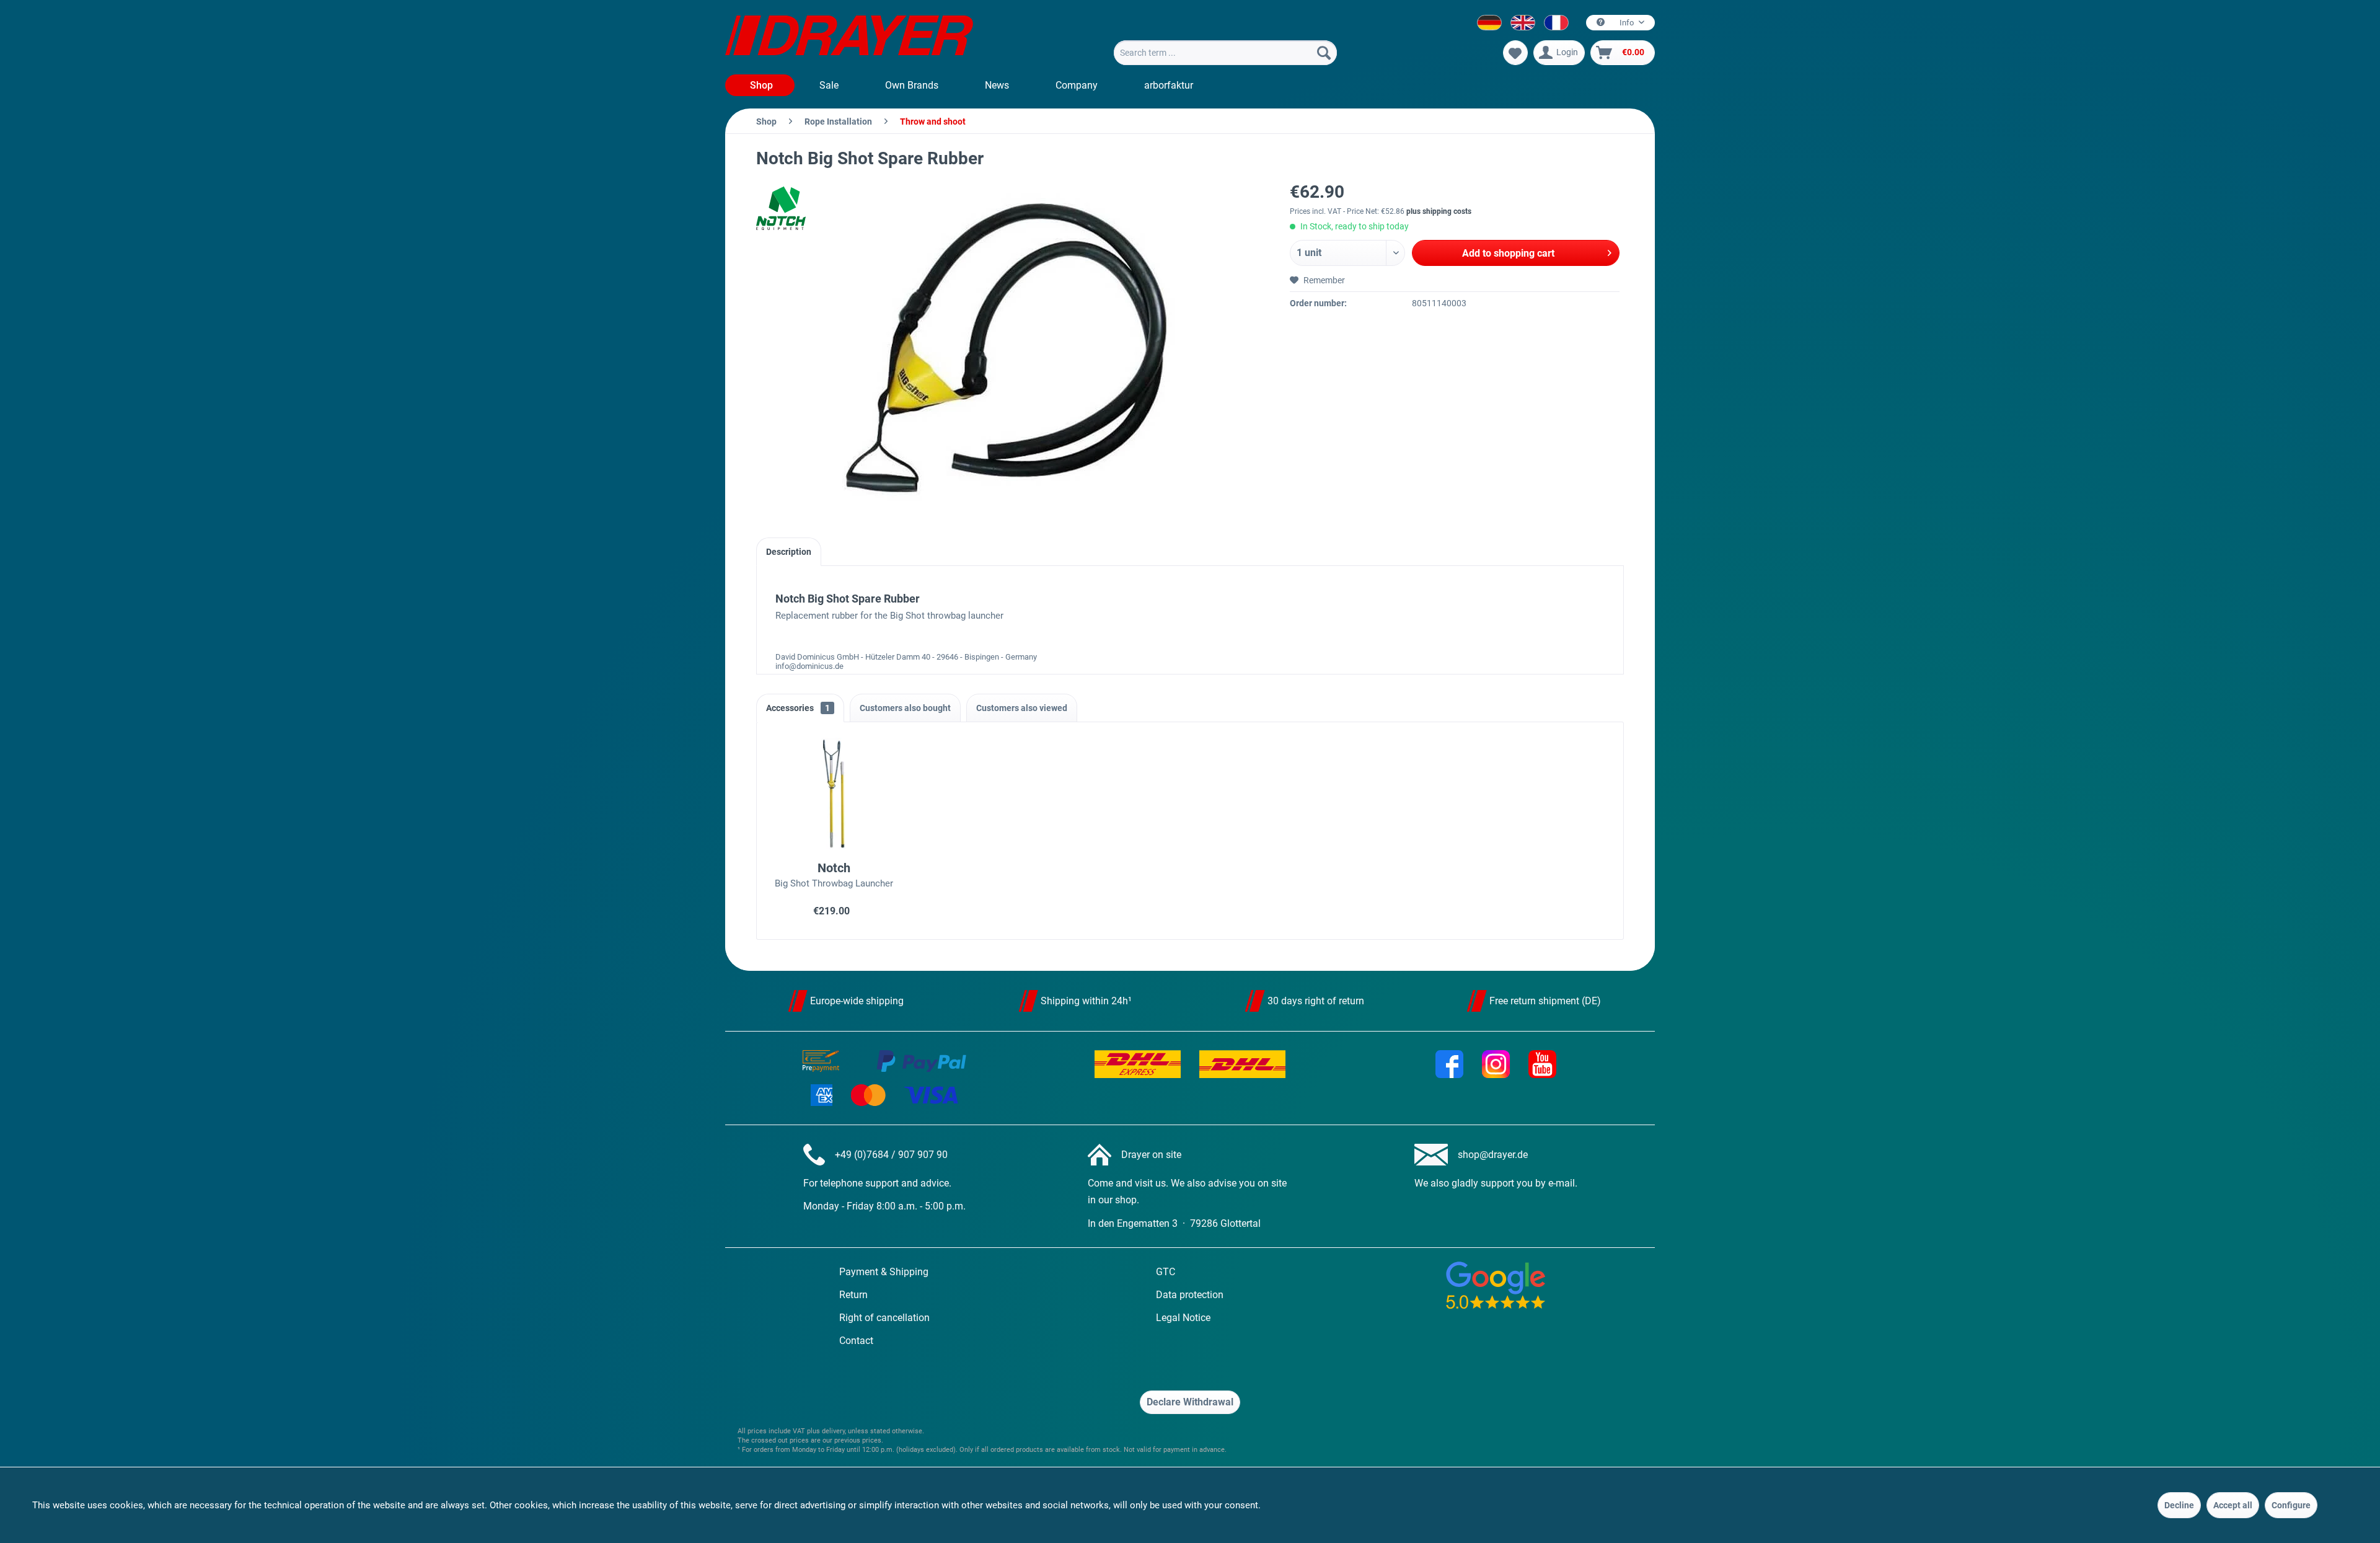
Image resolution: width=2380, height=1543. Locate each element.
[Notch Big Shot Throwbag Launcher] (834, 794)
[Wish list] (1515, 53)
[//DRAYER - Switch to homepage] (849, 37)
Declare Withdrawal (1190, 1402)
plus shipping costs (1439, 211)
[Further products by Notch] (787, 208)
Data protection (1190, 1295)
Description (789, 552)
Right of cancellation (884, 1318)
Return (853, 1295)
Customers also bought (905, 708)
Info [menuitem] (1627, 23)
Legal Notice (1183, 1318)
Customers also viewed (1022, 708)
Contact (856, 1341)
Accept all (2233, 1505)
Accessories (798, 708)
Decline (2179, 1505)
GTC (1166, 1272)
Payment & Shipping (884, 1272)
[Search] (1324, 53)
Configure (2291, 1505)
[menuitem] (1225, 53)
